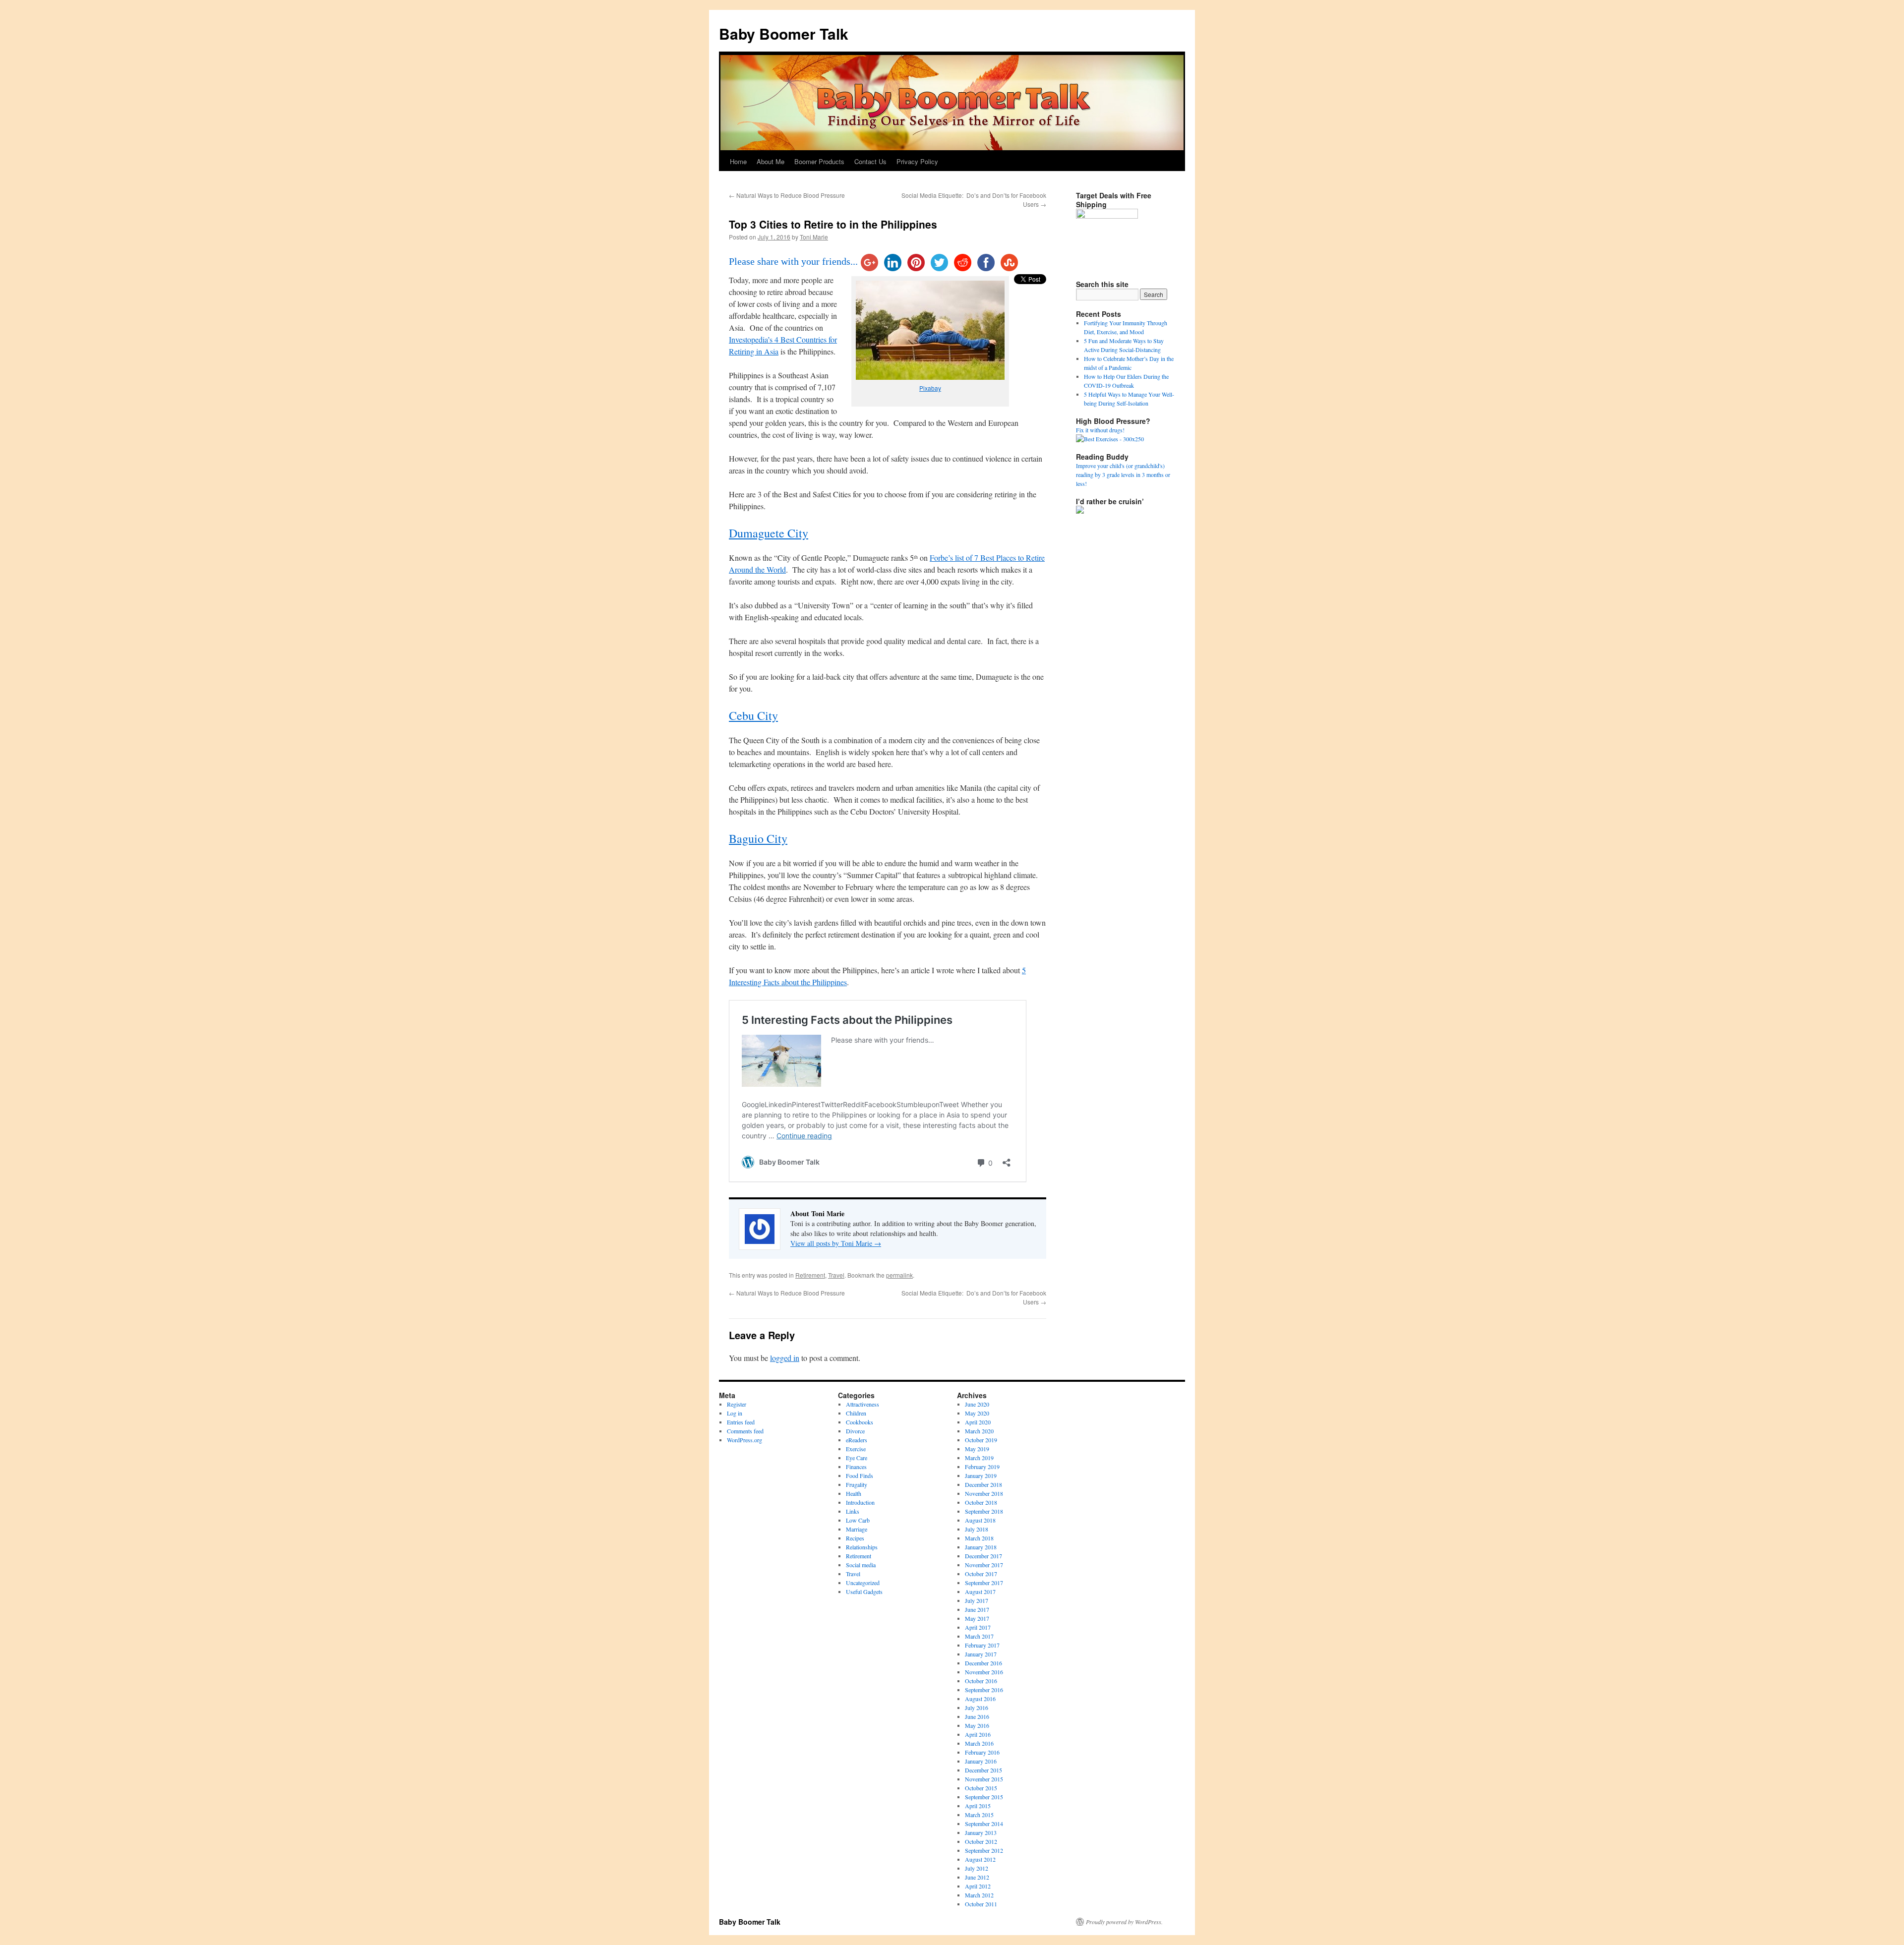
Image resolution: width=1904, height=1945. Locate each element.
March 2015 (979, 1815)
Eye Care (857, 1458)
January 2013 (981, 1832)
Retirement (810, 1275)
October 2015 (981, 1788)
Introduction (860, 1502)
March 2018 (979, 1538)
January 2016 (981, 1761)
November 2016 (984, 1672)
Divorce (855, 1431)
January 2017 (981, 1654)
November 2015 (984, 1779)
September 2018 (984, 1511)
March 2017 (979, 1636)
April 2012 (978, 1886)
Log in (735, 1413)
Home (738, 161)
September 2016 (984, 1690)
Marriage (857, 1529)
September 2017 (984, 1583)
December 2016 (983, 1663)
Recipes (855, 1538)
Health (854, 1493)
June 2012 (977, 1877)
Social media (861, 1565)
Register (737, 1404)
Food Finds (860, 1475)
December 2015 (983, 1770)
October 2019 (981, 1440)
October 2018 (981, 1502)
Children (856, 1413)
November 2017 (984, 1565)
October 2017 (981, 1574)
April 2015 (978, 1806)
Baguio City (758, 838)
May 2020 (977, 1413)
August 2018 (980, 1520)
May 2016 (977, 1725)
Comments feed (745, 1431)
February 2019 (982, 1467)
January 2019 (981, 1475)
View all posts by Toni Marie (836, 1243)
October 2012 (981, 1841)
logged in (785, 1358)
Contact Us (870, 161)
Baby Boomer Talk (784, 33)
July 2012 (977, 1868)
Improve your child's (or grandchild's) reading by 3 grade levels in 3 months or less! (1123, 474)
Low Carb (858, 1520)
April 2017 (978, 1627)
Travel (836, 1275)
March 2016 (979, 1743)
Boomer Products (819, 161)
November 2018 (984, 1493)
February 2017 (982, 1645)
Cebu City (753, 715)
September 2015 (984, 1797)
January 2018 (981, 1547)
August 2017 (980, 1591)
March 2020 (979, 1431)
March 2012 (979, 1895)
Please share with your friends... (793, 261)
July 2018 (977, 1529)
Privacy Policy (917, 161)
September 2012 (984, 1850)
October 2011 (981, 1904)
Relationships (862, 1547)
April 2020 (978, 1422)
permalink (899, 1275)
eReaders (857, 1440)
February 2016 (982, 1752)
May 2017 (977, 1618)
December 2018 (983, 1484)
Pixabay (930, 388)
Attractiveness (863, 1404)
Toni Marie (814, 237)
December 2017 (983, 1556)
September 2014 (984, 1824)
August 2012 (980, 1859)
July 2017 (977, 1600)
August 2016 (980, 1699)
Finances (856, 1467)
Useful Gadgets (864, 1591)
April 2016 (978, 1734)
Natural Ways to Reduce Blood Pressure (787, 195)
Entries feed (741, 1422)
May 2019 (977, 1449)
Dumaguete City (769, 533)
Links (853, 1511)
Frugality (857, 1484)
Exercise (856, 1449)
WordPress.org (744, 1440)
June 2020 (977, 1404)
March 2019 (979, 1458)
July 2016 (977, 1708)
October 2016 (981, 1681)
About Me (771, 161)
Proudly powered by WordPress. (1124, 1922)
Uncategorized (863, 1583)
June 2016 (977, 1716)
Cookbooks (860, 1422)
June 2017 (977, 1609)
